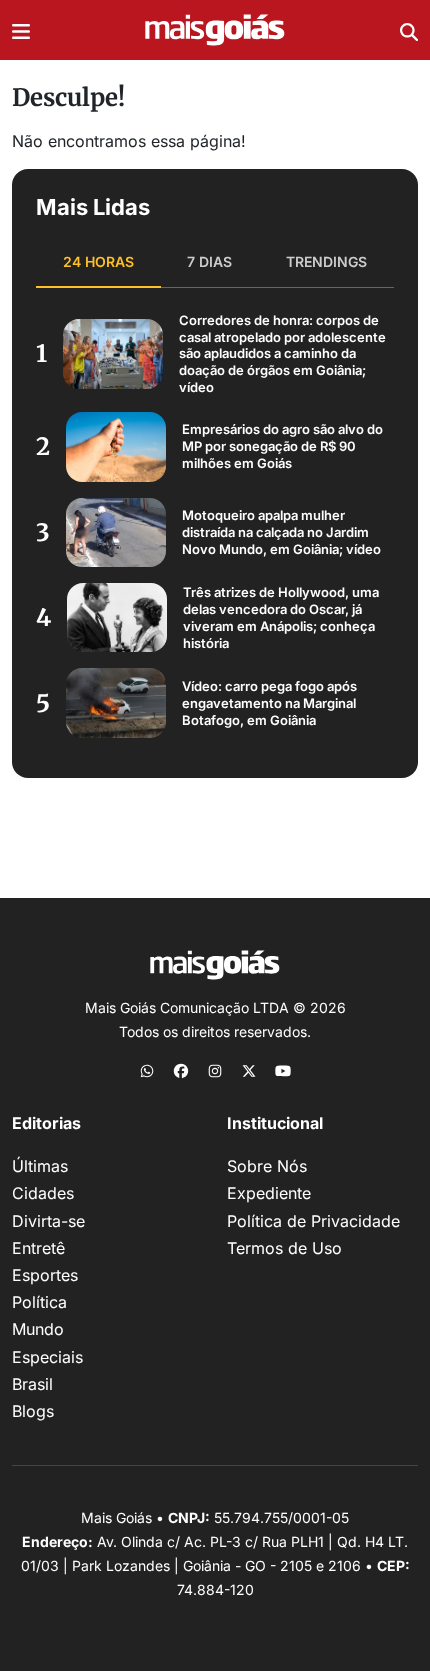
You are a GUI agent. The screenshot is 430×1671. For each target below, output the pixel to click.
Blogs (33, 1411)
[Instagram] (215, 1070)
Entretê (38, 1248)
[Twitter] (249, 1070)
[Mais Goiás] (215, 30)
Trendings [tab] (326, 261)
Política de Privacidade (313, 1221)
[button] (21, 30)
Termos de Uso (284, 1248)
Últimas (40, 1166)
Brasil (32, 1384)
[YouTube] (283, 1070)
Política (39, 1302)
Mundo (38, 1329)
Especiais (47, 1357)
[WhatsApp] (147, 1070)
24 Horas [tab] (98, 261)
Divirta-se (48, 1221)
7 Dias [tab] (209, 261)
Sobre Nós (267, 1166)
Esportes (45, 1275)
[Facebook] (181, 1070)
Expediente (269, 1193)
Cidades (43, 1193)
